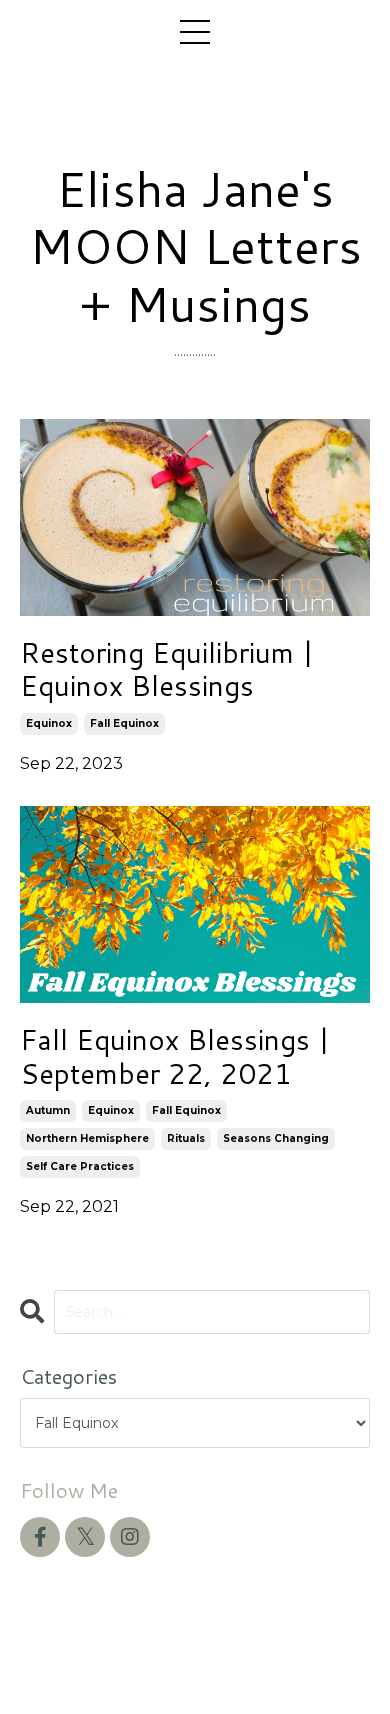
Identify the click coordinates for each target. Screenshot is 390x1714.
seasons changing (276, 1138)
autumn (48, 1110)
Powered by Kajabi (195, 1663)
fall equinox (124, 723)
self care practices (80, 1166)
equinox (49, 723)
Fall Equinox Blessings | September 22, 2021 (175, 1056)
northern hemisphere (87, 1138)
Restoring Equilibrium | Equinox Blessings (167, 669)
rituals (186, 1138)
